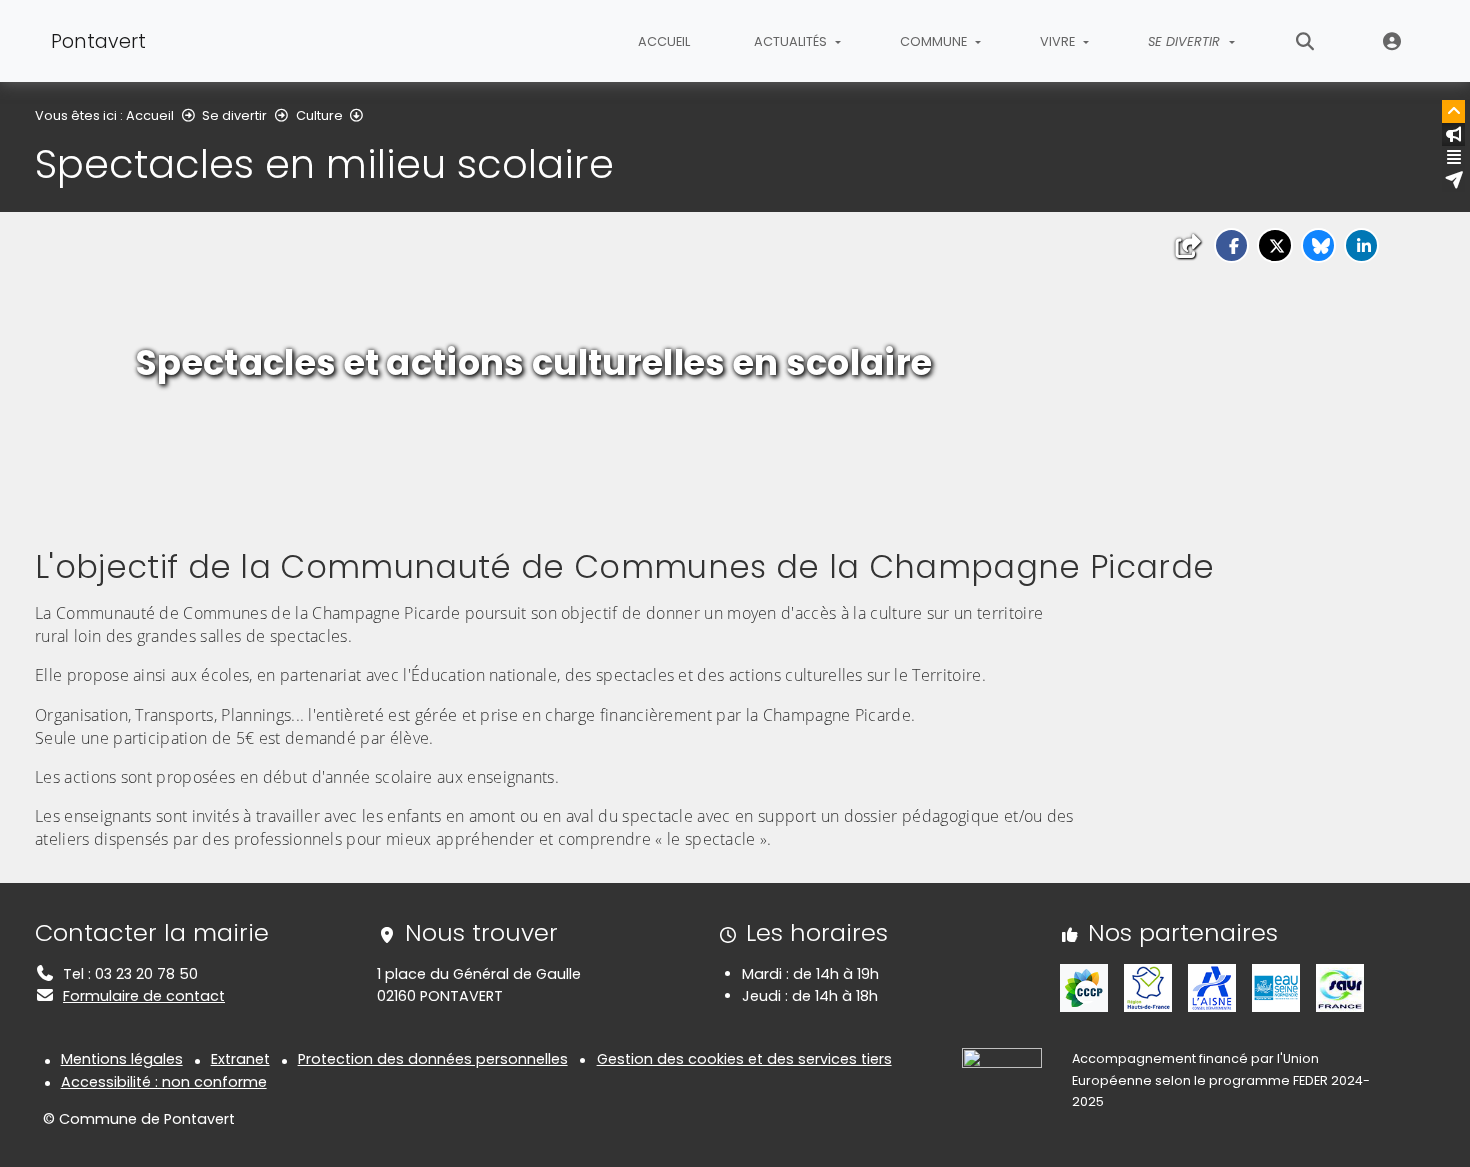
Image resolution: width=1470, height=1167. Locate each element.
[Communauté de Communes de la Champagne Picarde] (1084, 987)
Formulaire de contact (144, 996)
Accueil (664, 41)
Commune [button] (935, 41)
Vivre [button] (1059, 41)
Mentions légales (122, 1059)
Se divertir (234, 115)
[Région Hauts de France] (1148, 987)
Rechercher (1305, 41)
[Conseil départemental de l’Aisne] (1212, 987)
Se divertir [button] (1186, 41)
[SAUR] (1340, 987)
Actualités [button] (792, 41)
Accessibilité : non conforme (164, 1082)
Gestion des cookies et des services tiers (744, 1059)
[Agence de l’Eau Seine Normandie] (1276, 987)
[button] (1231, 245)
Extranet (1392, 41)
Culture (319, 115)
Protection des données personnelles (433, 1059)
